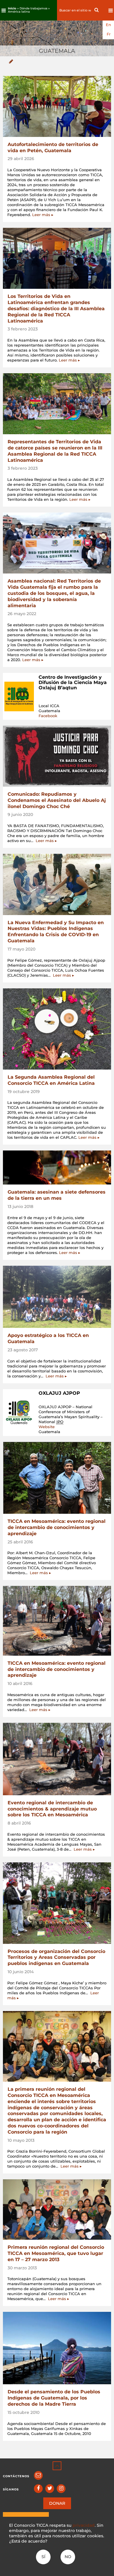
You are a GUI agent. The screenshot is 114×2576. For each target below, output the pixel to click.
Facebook (48, 716)
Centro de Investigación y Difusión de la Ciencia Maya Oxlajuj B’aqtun (73, 682)
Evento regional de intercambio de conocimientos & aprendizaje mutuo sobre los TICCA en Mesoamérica (52, 1809)
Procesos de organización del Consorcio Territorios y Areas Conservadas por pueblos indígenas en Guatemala (56, 1958)
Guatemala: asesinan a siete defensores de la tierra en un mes (57, 1195)
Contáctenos (16, 2476)
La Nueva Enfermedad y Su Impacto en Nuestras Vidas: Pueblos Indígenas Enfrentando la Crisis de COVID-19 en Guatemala (56, 932)
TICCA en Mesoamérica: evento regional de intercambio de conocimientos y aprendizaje (57, 1527)
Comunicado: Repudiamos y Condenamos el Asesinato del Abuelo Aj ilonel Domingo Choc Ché (57, 800)
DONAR (57, 2503)
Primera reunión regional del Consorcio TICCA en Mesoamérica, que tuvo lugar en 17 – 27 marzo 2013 (56, 2253)
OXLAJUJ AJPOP (59, 1393)
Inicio (12, 8)
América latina (19, 12)
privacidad (84, 2525)
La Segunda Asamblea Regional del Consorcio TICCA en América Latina (51, 1080)
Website (47, 1427)
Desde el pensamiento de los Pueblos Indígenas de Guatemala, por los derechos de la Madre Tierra (54, 2398)
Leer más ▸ (43, 215)
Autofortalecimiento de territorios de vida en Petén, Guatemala (53, 147)
